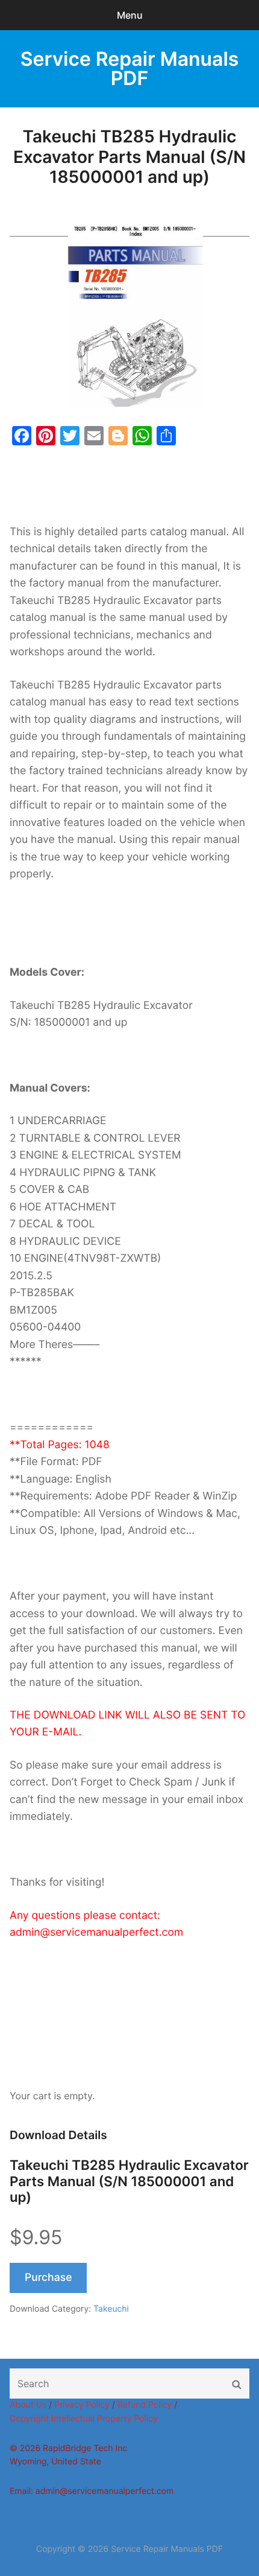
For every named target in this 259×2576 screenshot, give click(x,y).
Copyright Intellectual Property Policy (84, 2419)
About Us (28, 2405)
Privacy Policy (82, 2405)
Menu (130, 15)
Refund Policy (145, 2405)
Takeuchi (111, 2309)
